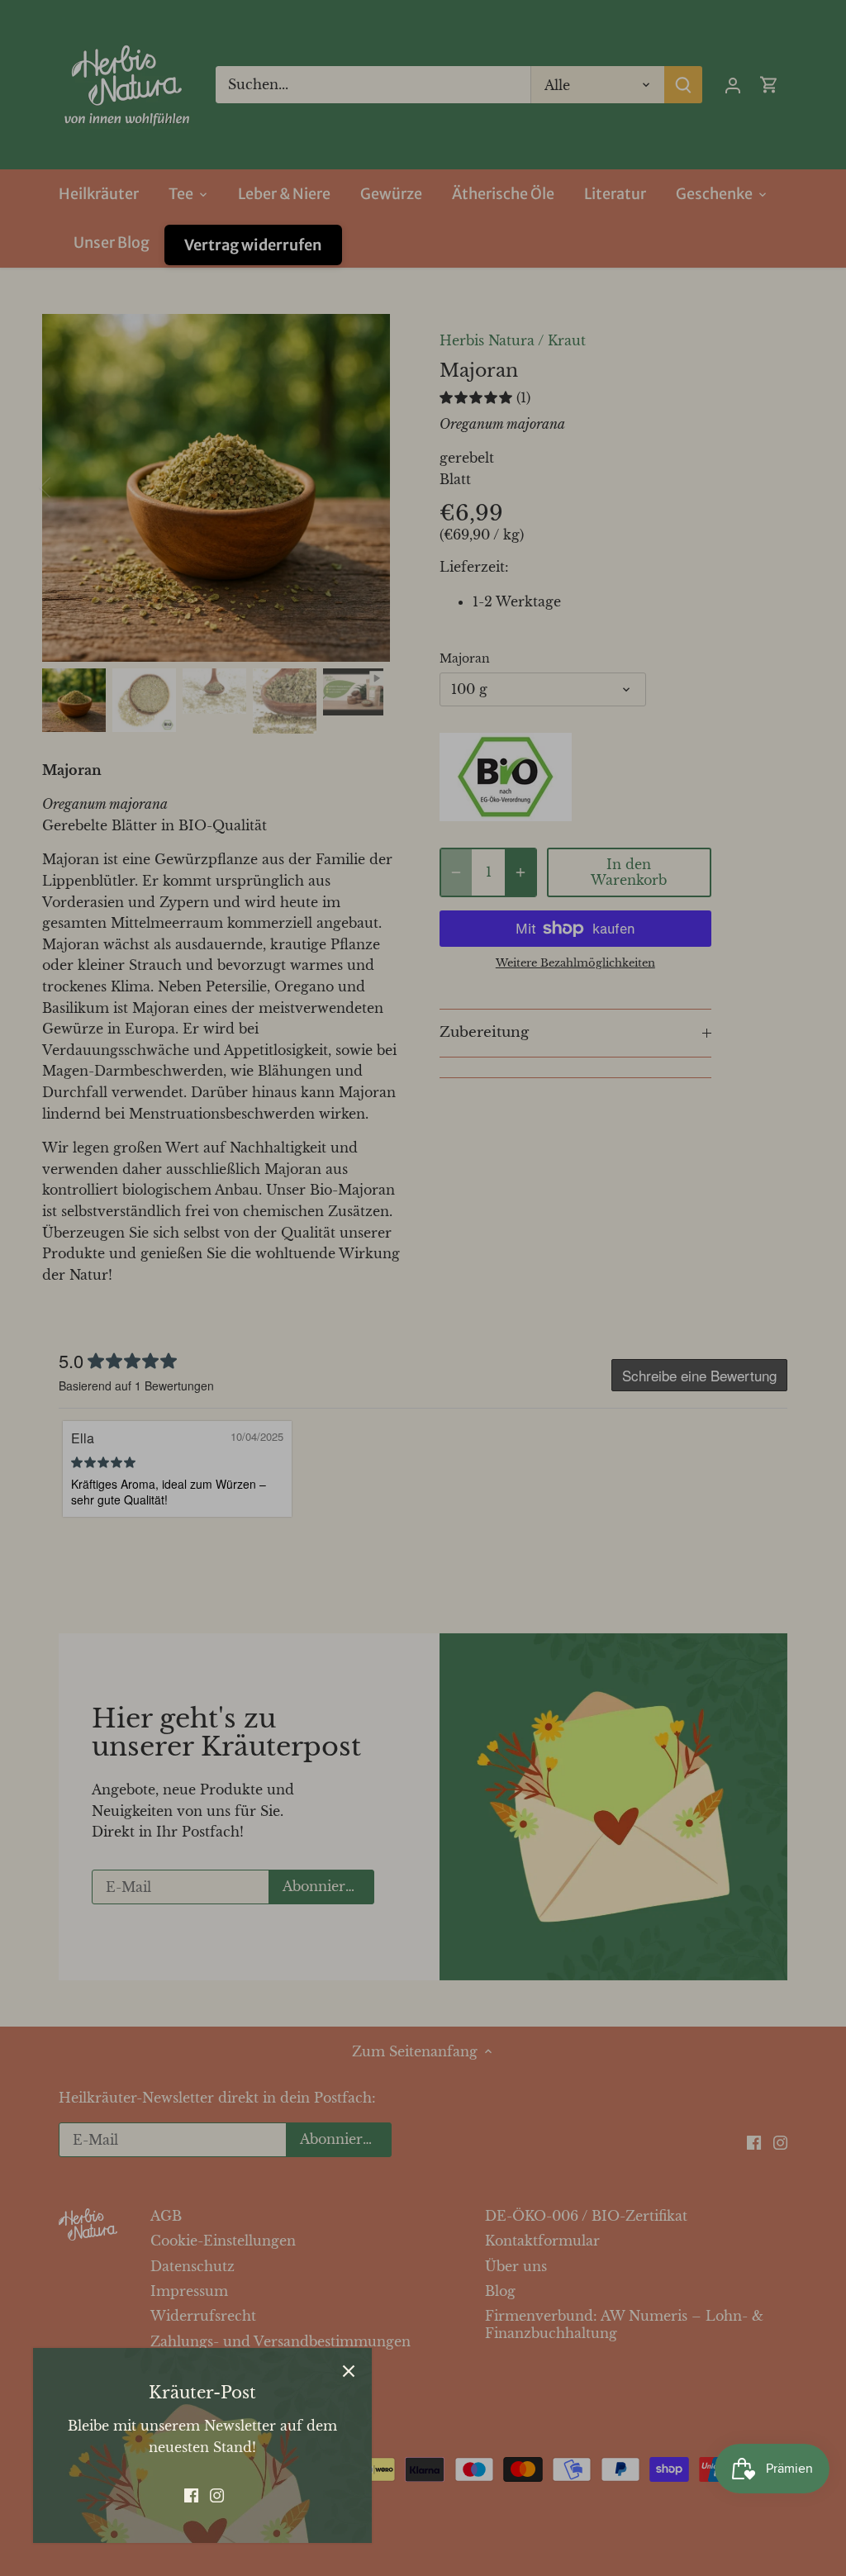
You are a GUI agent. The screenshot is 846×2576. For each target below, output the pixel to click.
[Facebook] (191, 2494)
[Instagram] (217, 2494)
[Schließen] (349, 2371)
